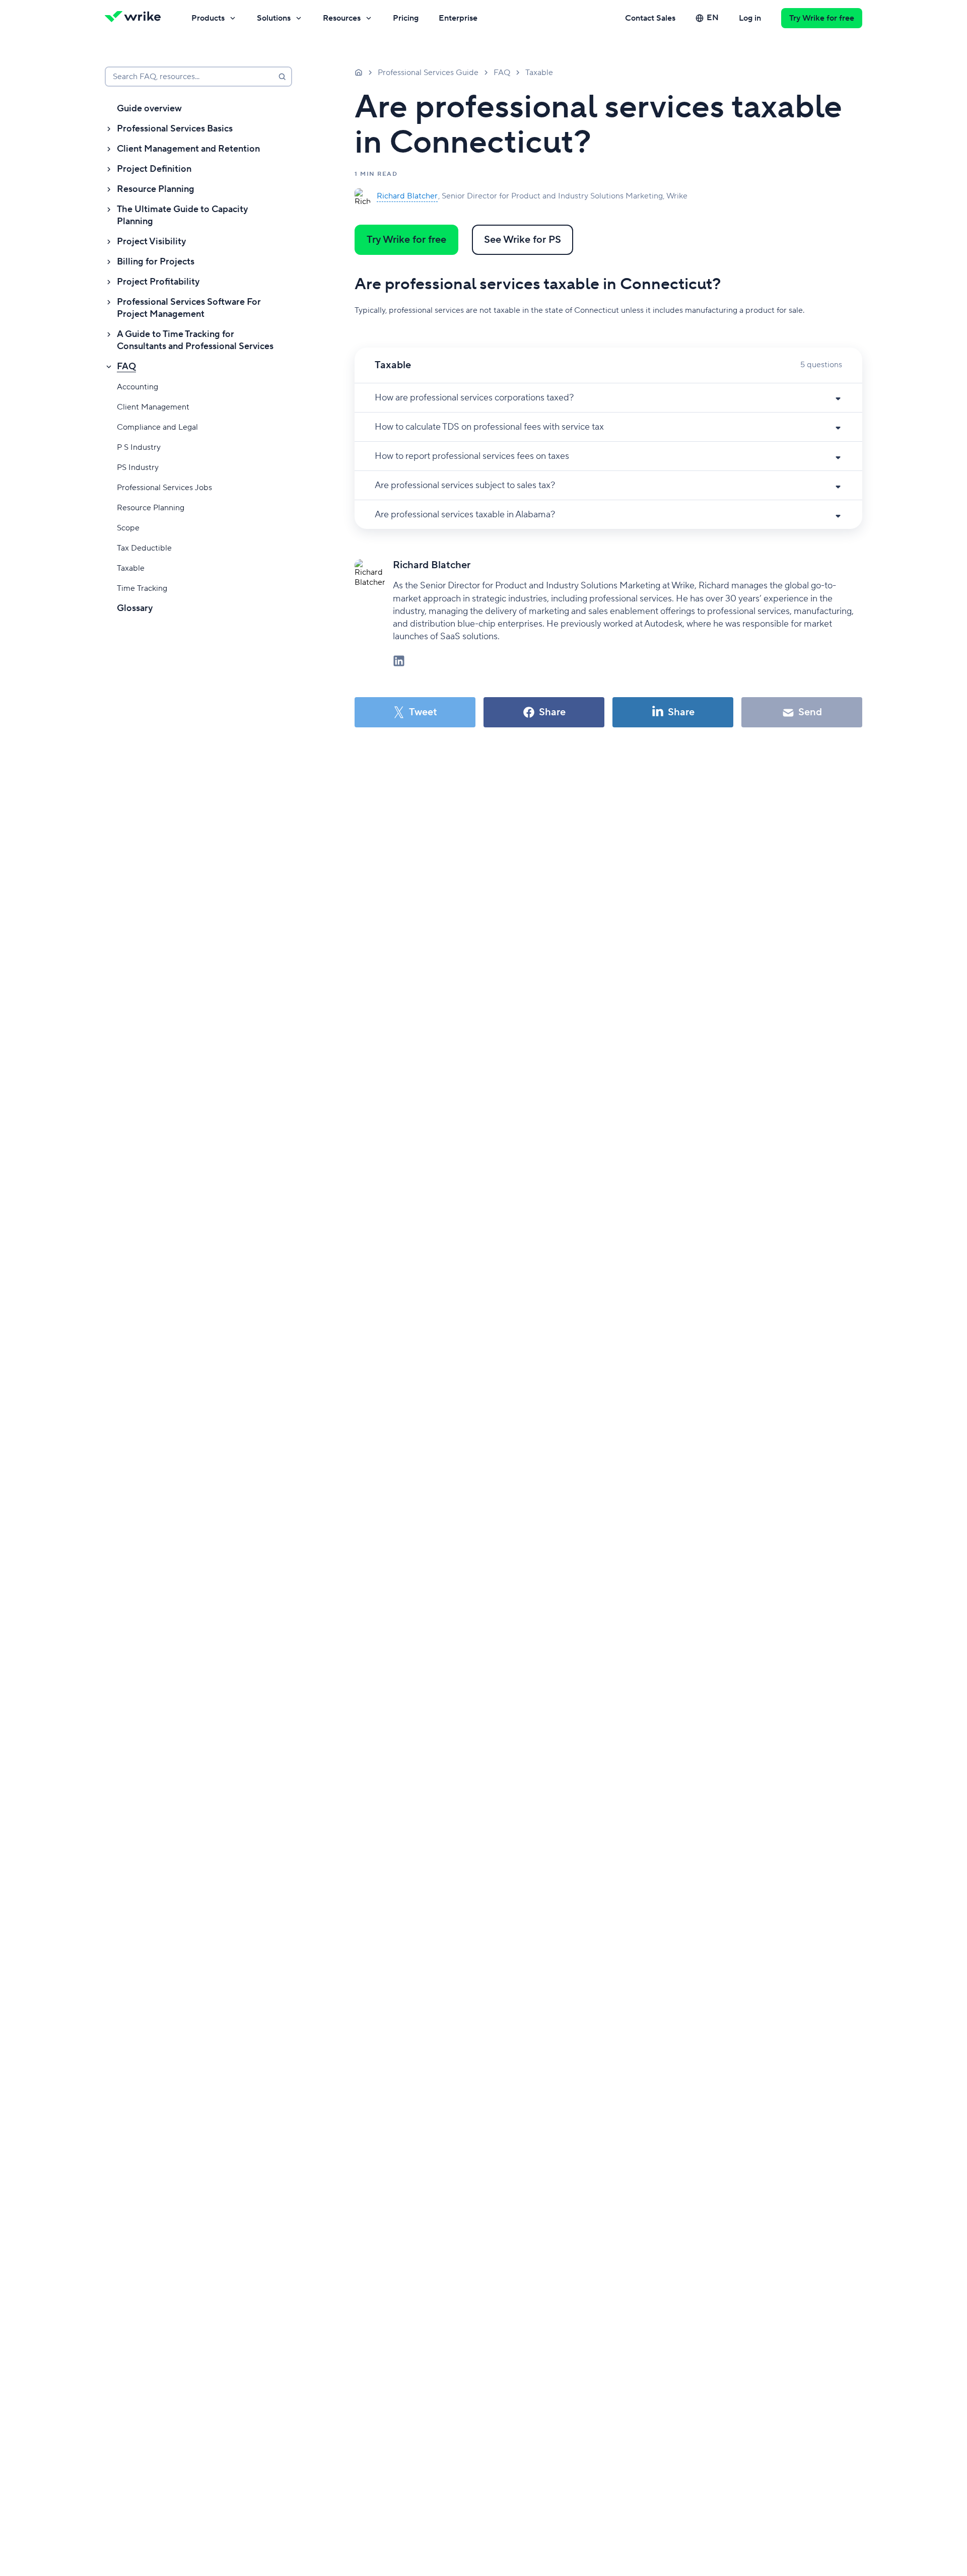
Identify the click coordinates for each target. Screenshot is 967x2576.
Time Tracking (142, 588)
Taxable (131, 568)
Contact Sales (650, 18)
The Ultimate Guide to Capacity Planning (182, 215)
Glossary (135, 608)
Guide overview (149, 109)
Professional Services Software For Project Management (189, 308)
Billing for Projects (156, 262)
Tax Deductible (144, 548)
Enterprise (458, 18)
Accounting (137, 387)
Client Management (153, 407)
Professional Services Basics (175, 129)
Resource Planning (156, 189)
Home (359, 72)
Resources (342, 18)
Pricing (406, 18)
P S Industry (139, 447)
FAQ (126, 366)
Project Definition (154, 169)
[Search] (282, 77)
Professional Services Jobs (164, 488)
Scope (128, 528)
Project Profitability (158, 282)
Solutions (274, 18)
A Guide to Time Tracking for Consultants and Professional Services (195, 340)
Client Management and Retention (188, 149)
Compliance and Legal (157, 427)
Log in (750, 18)
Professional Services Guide (428, 73)
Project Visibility (151, 242)
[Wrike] (136, 18)
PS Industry (138, 467)
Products (208, 18)
